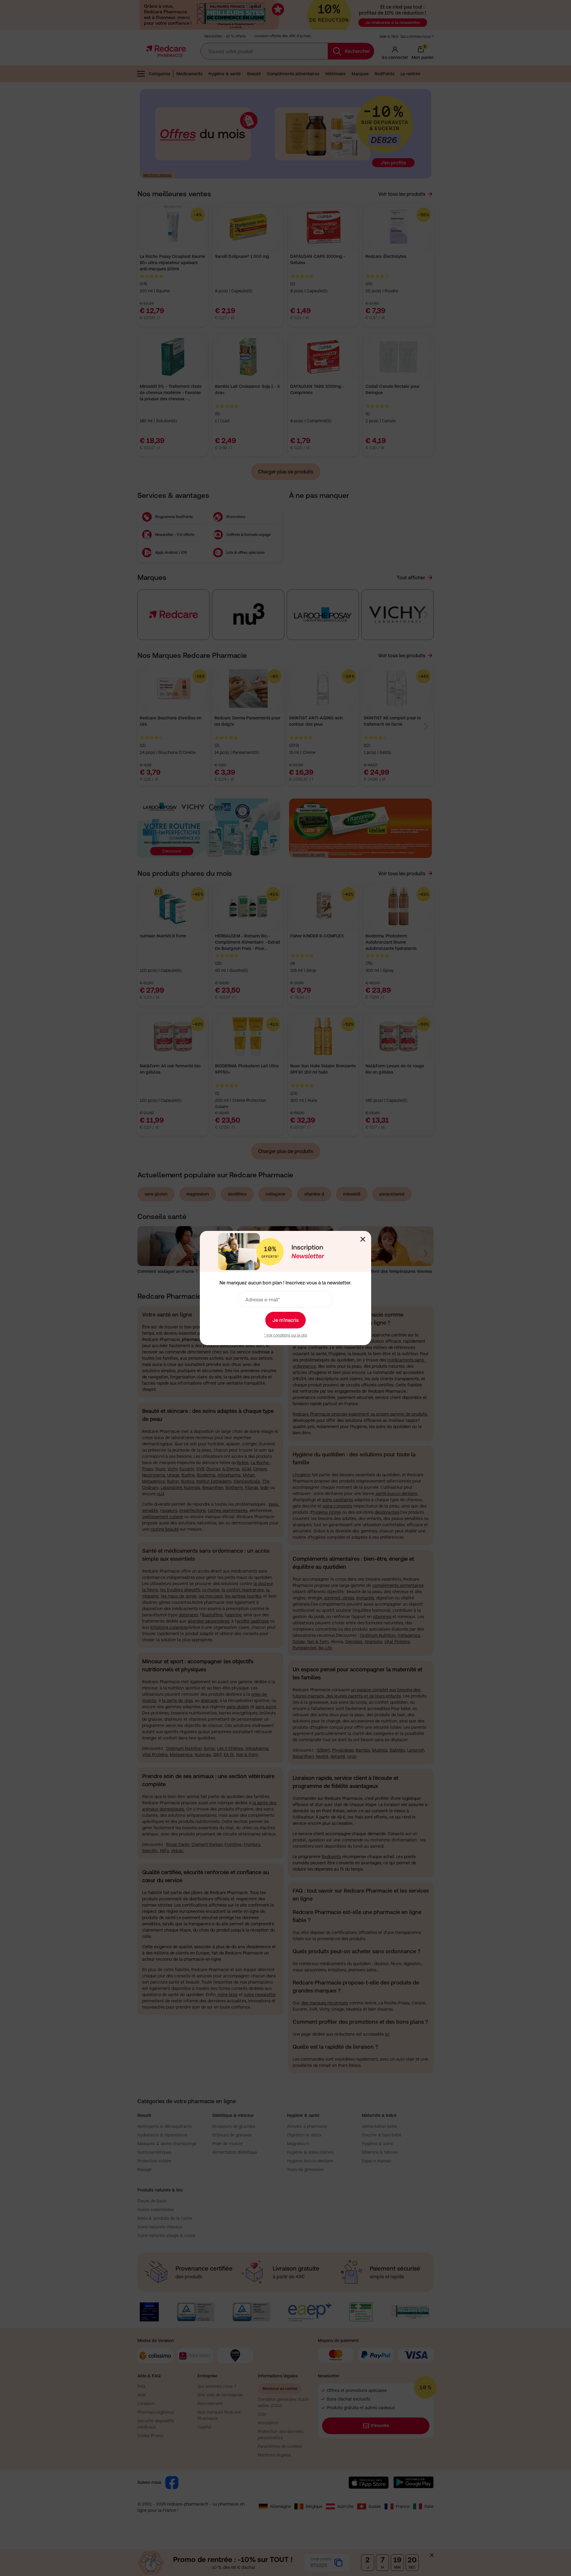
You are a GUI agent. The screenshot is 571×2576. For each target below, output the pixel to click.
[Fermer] (363, 1239)
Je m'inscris (285, 1320)
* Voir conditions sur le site (285, 1335)
